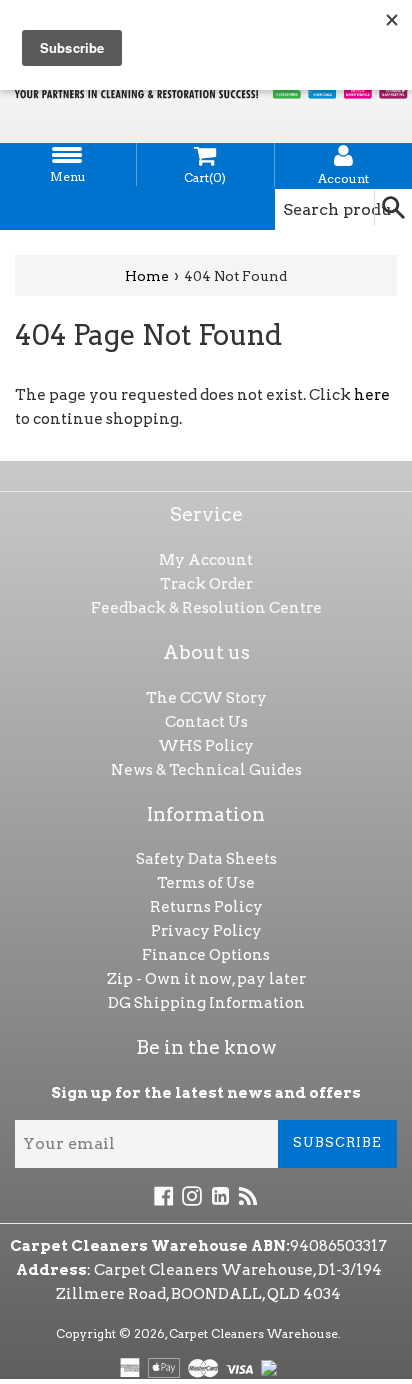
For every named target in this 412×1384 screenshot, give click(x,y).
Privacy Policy (206, 931)
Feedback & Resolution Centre (206, 608)
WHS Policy (206, 746)
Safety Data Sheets (206, 859)
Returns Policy (206, 907)
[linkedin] (220, 1195)
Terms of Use (206, 883)
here (372, 395)
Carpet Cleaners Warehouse (253, 1333)
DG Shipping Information (206, 1003)
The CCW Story (206, 698)
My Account (206, 560)
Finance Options (206, 955)
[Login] (343, 156)
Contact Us (206, 722)
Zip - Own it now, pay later (206, 979)
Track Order (206, 584)
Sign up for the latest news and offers (206, 1093)
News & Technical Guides (206, 770)
